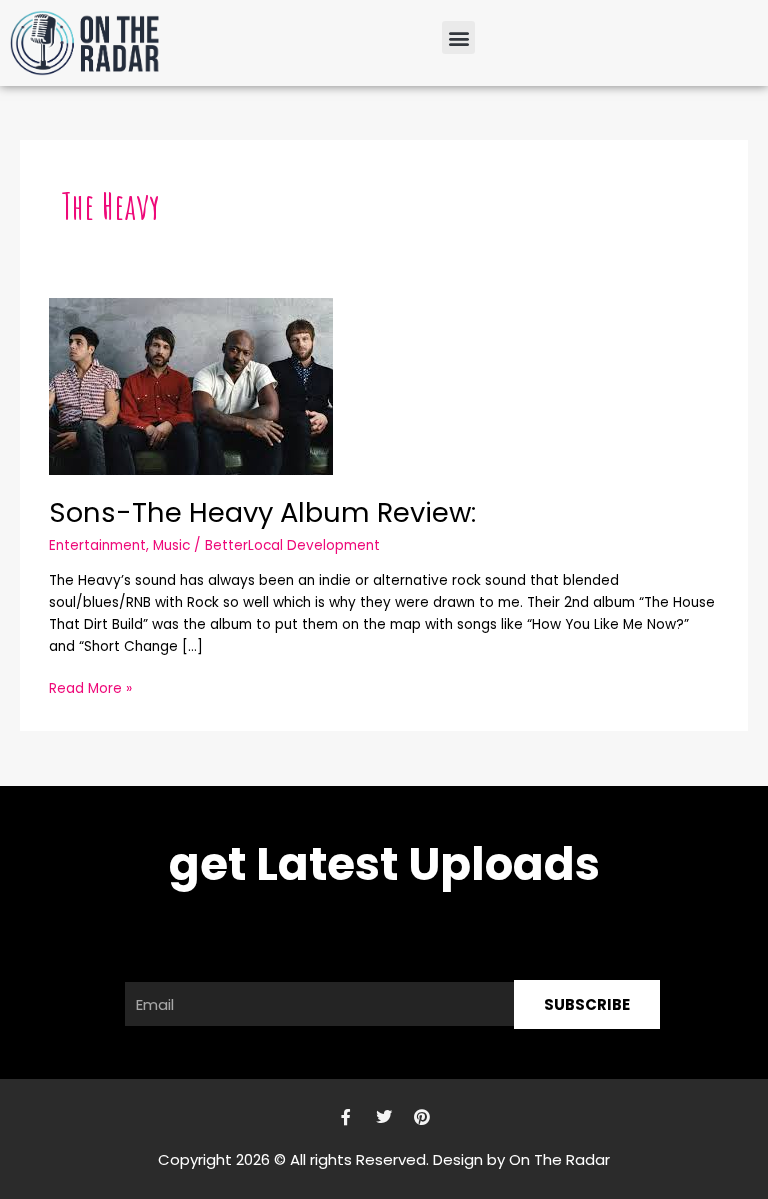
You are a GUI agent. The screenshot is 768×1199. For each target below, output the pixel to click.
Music (171, 545)
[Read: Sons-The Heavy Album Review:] (191, 385)
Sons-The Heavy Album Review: (262, 512)
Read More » (90, 688)
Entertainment (97, 545)
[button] (458, 37)
